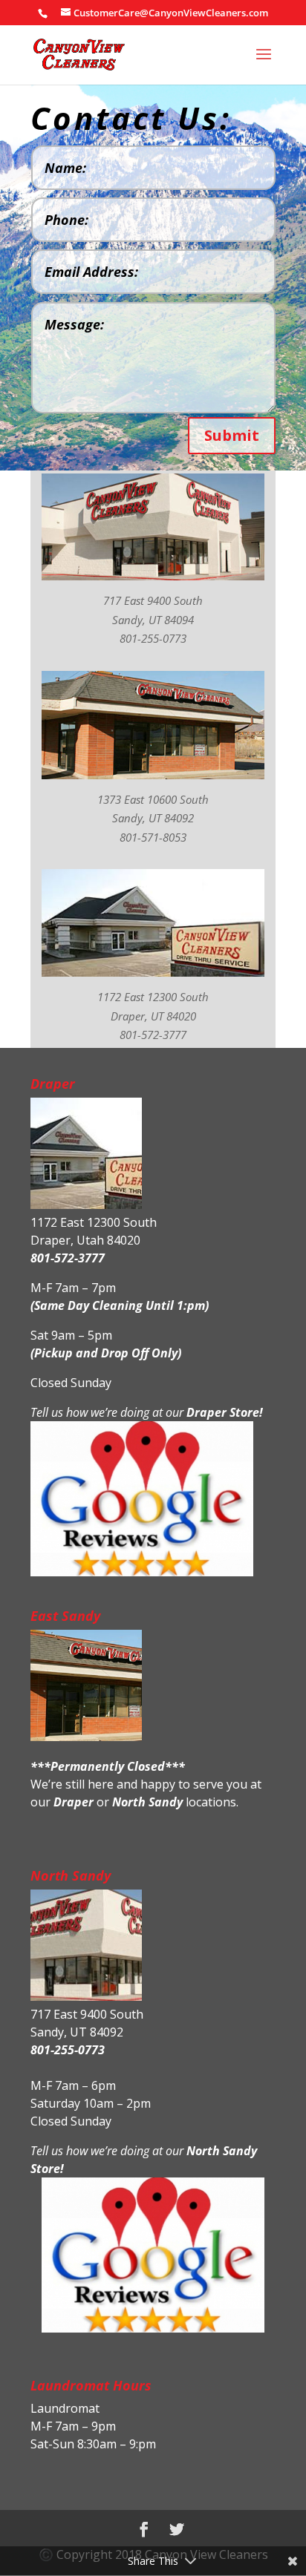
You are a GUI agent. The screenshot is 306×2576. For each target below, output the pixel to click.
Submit (232, 435)
